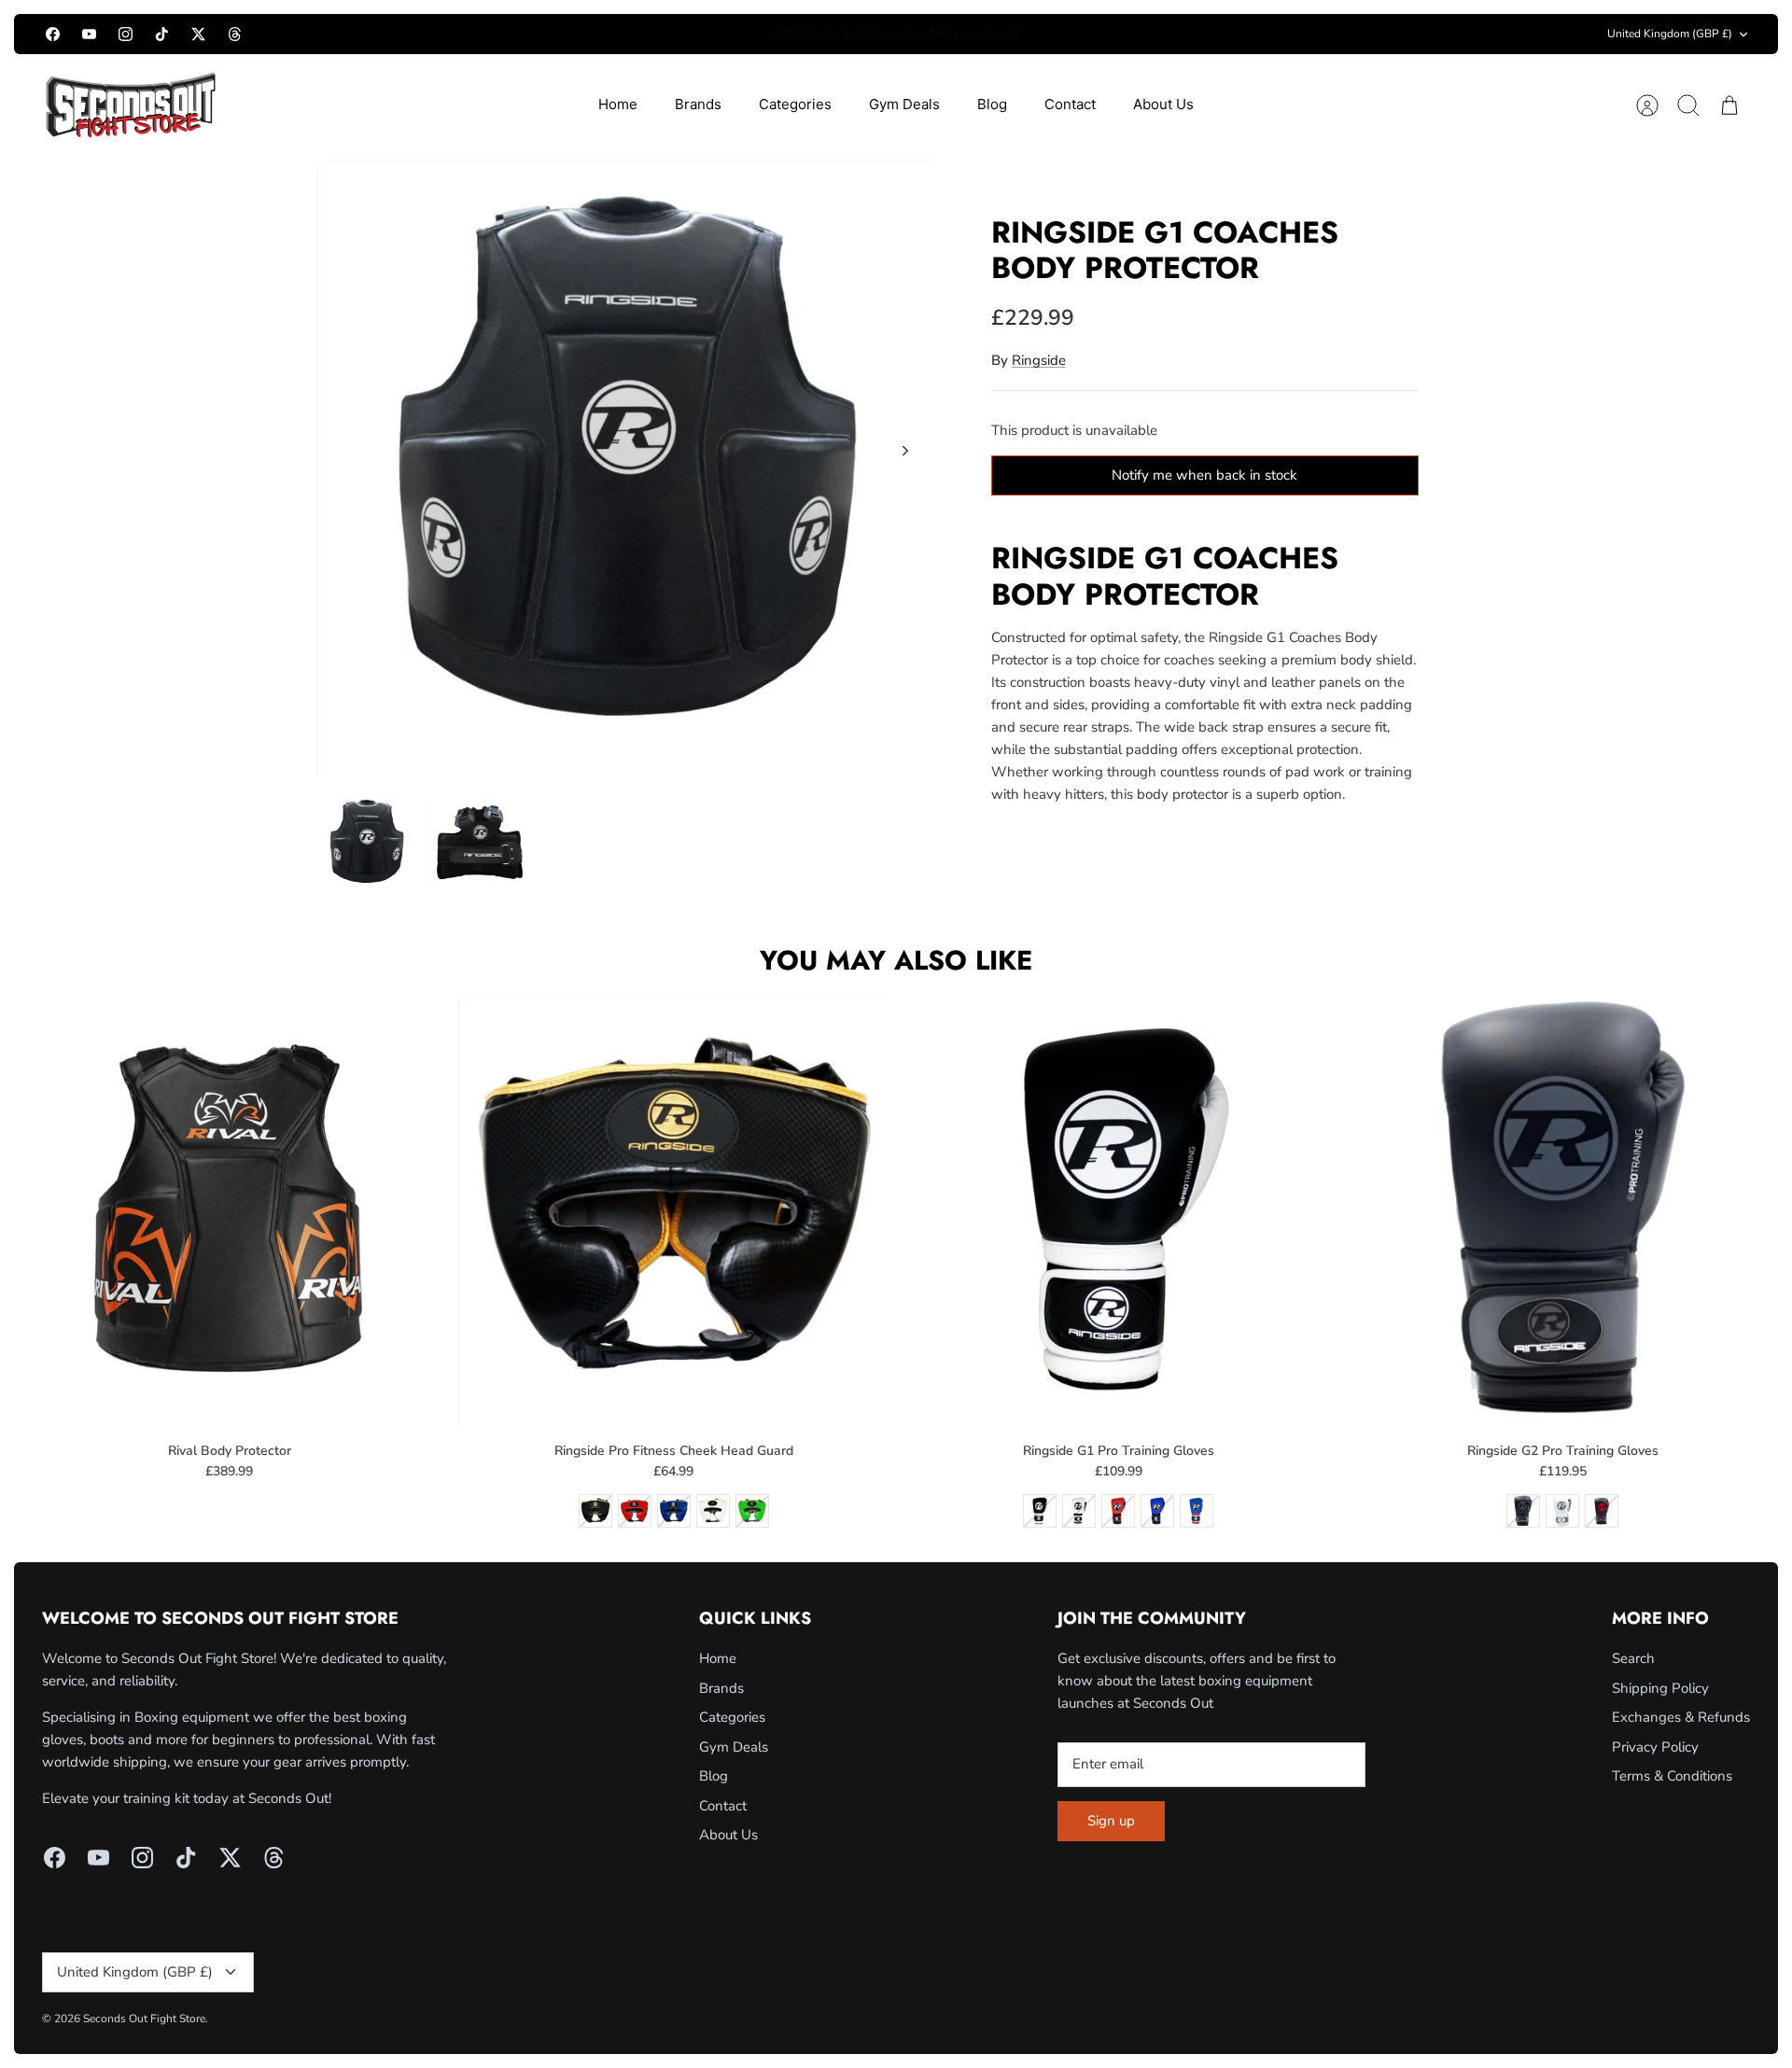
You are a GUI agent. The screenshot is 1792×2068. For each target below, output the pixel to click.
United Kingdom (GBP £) (1670, 34)
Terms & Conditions (1672, 1776)
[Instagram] (126, 34)
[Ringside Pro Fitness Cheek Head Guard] (673, 1210)
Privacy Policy (1655, 1747)
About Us (1163, 104)
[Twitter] (198, 34)
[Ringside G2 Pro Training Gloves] (1563, 1210)
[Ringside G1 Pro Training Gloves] (1119, 1210)
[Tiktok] (162, 34)
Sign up (1111, 1821)
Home (618, 104)
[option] (626, 471)
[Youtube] (89, 34)
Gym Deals (904, 104)
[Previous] (642, 35)
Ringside (1039, 360)
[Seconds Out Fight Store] (131, 105)
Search (1633, 1658)
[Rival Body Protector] (229, 1210)
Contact (1070, 104)
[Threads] (235, 34)
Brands (698, 104)
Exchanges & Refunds (1681, 1717)
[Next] (1150, 35)
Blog (992, 104)
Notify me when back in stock (1204, 475)
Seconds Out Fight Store (144, 2019)
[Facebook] (53, 34)
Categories (795, 104)
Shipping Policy (1660, 1688)
